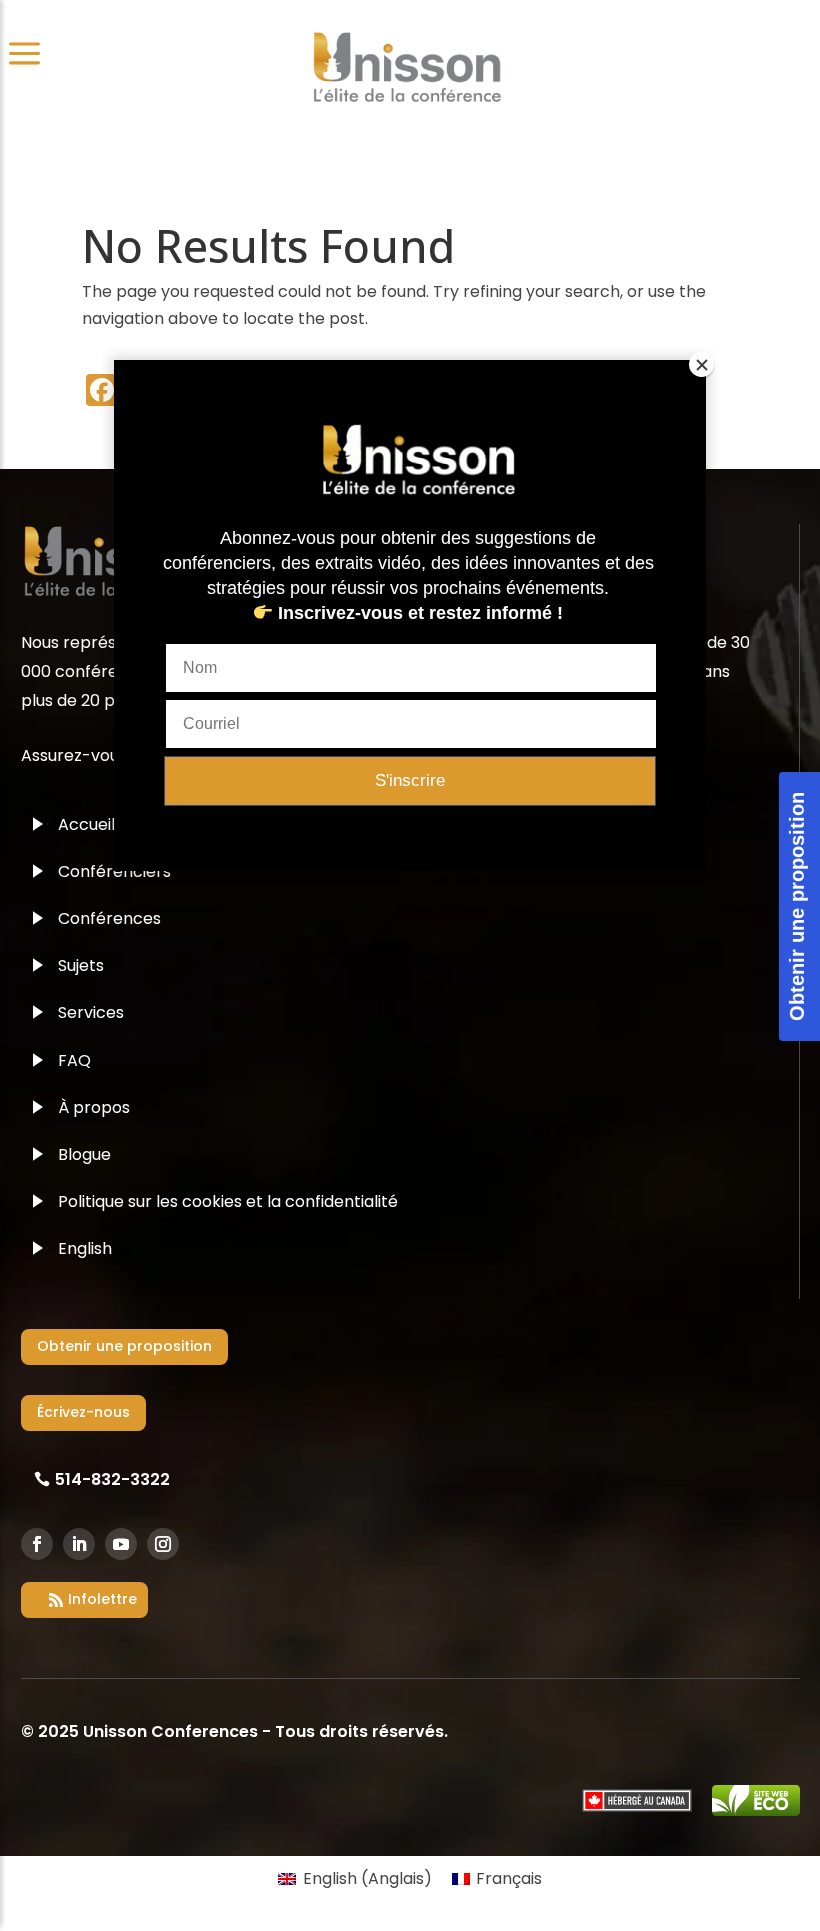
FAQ (74, 1060)
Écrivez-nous (83, 1412)
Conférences (109, 918)
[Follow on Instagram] (163, 1544)
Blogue (84, 1154)
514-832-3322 (112, 1479)
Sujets (81, 965)
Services (91, 1012)
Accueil (86, 824)
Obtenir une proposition (124, 1346)
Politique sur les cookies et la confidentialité (228, 1201)
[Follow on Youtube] (121, 1544)
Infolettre (102, 1599)
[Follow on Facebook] (37, 1544)
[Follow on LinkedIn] (79, 1544)
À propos (94, 1107)
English (85, 1248)
